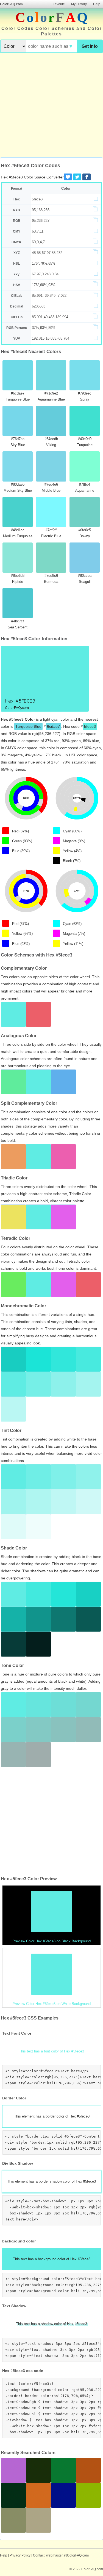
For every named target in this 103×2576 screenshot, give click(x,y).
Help (97, 4)
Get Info (90, 46)
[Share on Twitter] (77, 177)
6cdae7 (53, 726)
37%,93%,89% (44, 328)
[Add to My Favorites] (68, 177)
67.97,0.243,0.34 (45, 274)
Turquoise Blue (28, 726)
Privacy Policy (20, 2555)
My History (79, 4)
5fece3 (37, 199)
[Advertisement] (51, 106)
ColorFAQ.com (11, 4)
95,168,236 (41, 210)
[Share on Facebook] (87, 177)
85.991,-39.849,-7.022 (49, 296)
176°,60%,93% (44, 285)
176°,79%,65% (44, 263)
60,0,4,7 (38, 242)
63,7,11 (38, 231)
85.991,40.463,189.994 (50, 317)
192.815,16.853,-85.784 (51, 338)
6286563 (39, 306)
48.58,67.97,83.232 (47, 253)
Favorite (59, 4)
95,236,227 (41, 221)
